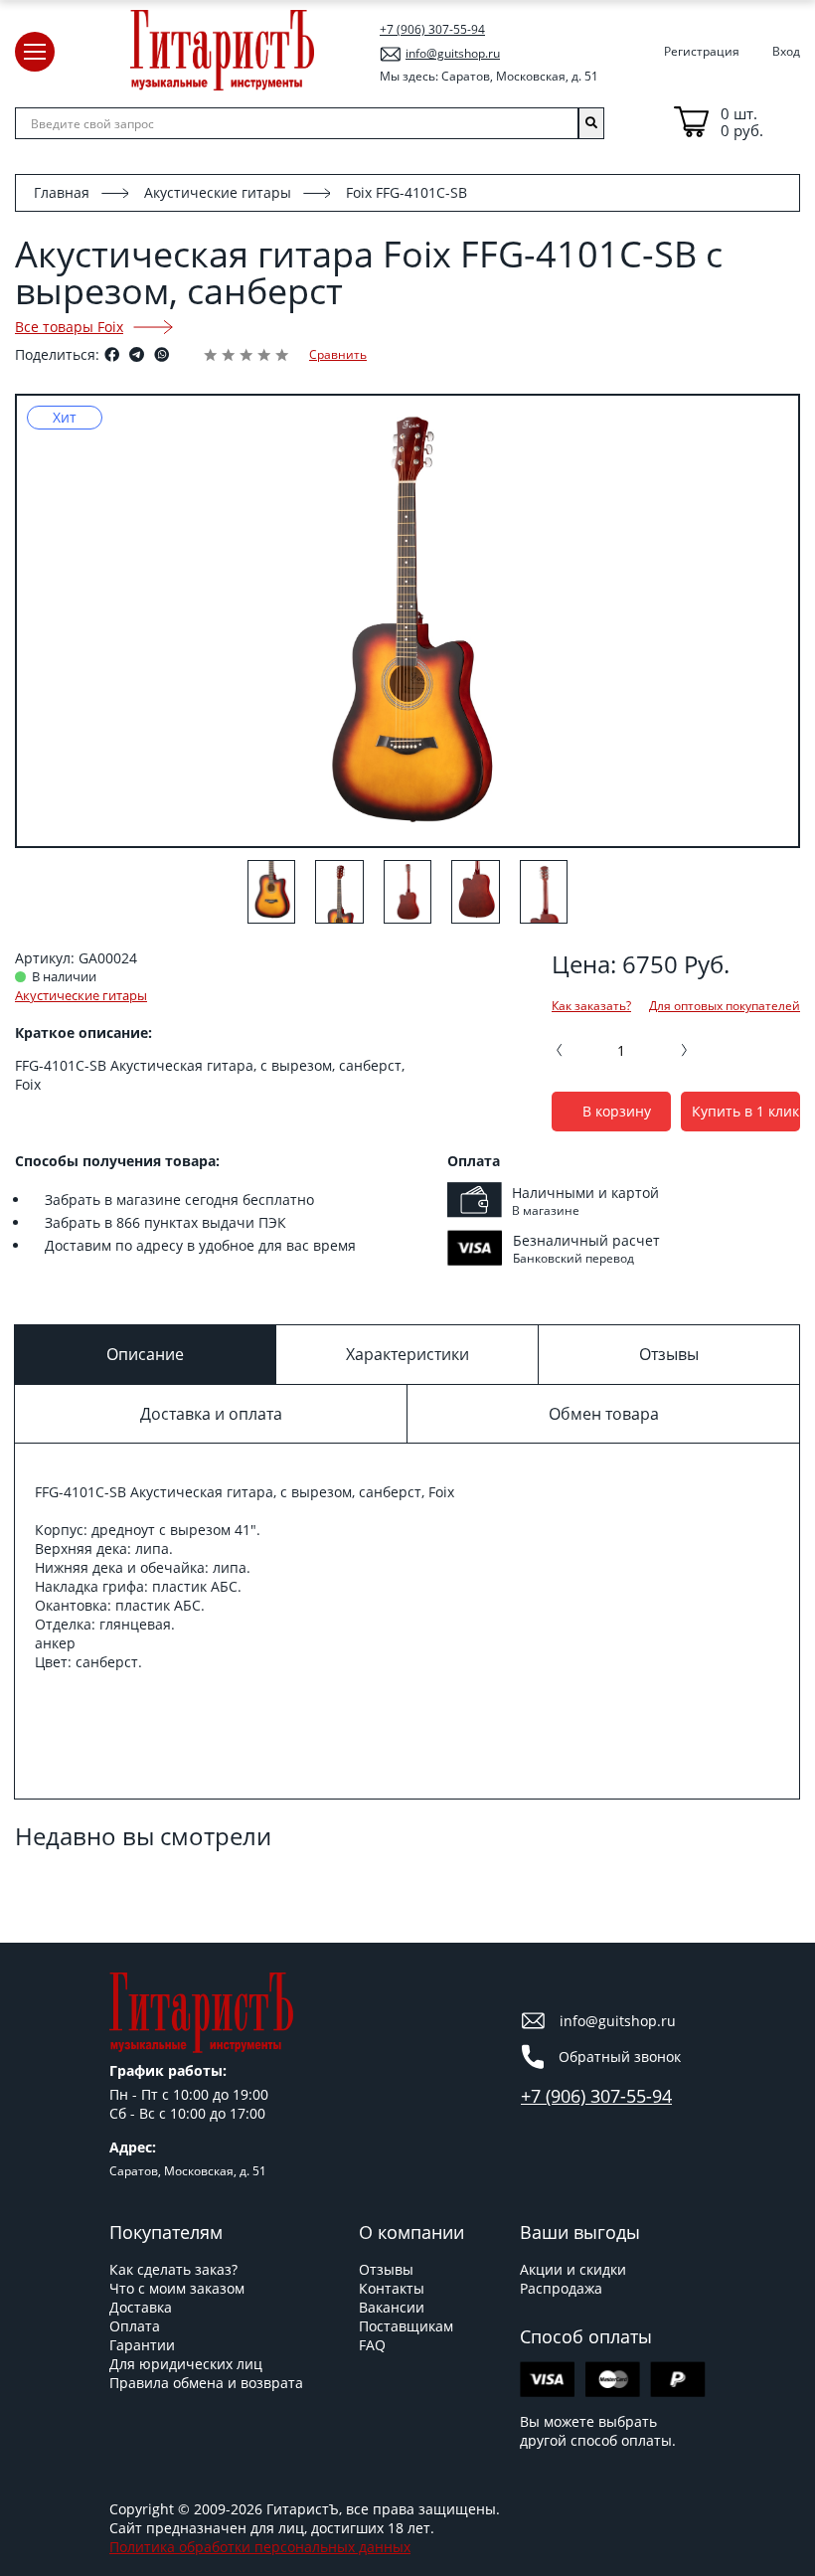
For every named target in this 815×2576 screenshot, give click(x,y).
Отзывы (386, 2269)
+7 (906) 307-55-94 (432, 29)
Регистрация (702, 51)
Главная (62, 192)
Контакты (392, 2288)
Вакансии (392, 2307)
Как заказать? (591, 1006)
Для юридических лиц (186, 2364)
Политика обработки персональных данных (260, 2547)
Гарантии (142, 2345)
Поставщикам (406, 2326)
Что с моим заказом (177, 2288)
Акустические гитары (218, 192)
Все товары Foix (69, 327)
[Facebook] (112, 354)
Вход (786, 51)
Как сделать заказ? (173, 2269)
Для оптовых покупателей (725, 1006)
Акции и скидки (573, 2269)
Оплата (135, 2326)
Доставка (141, 2307)
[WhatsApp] (162, 354)
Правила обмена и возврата (206, 2383)
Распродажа (561, 2288)
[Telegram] (137, 354)
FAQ (372, 2345)
